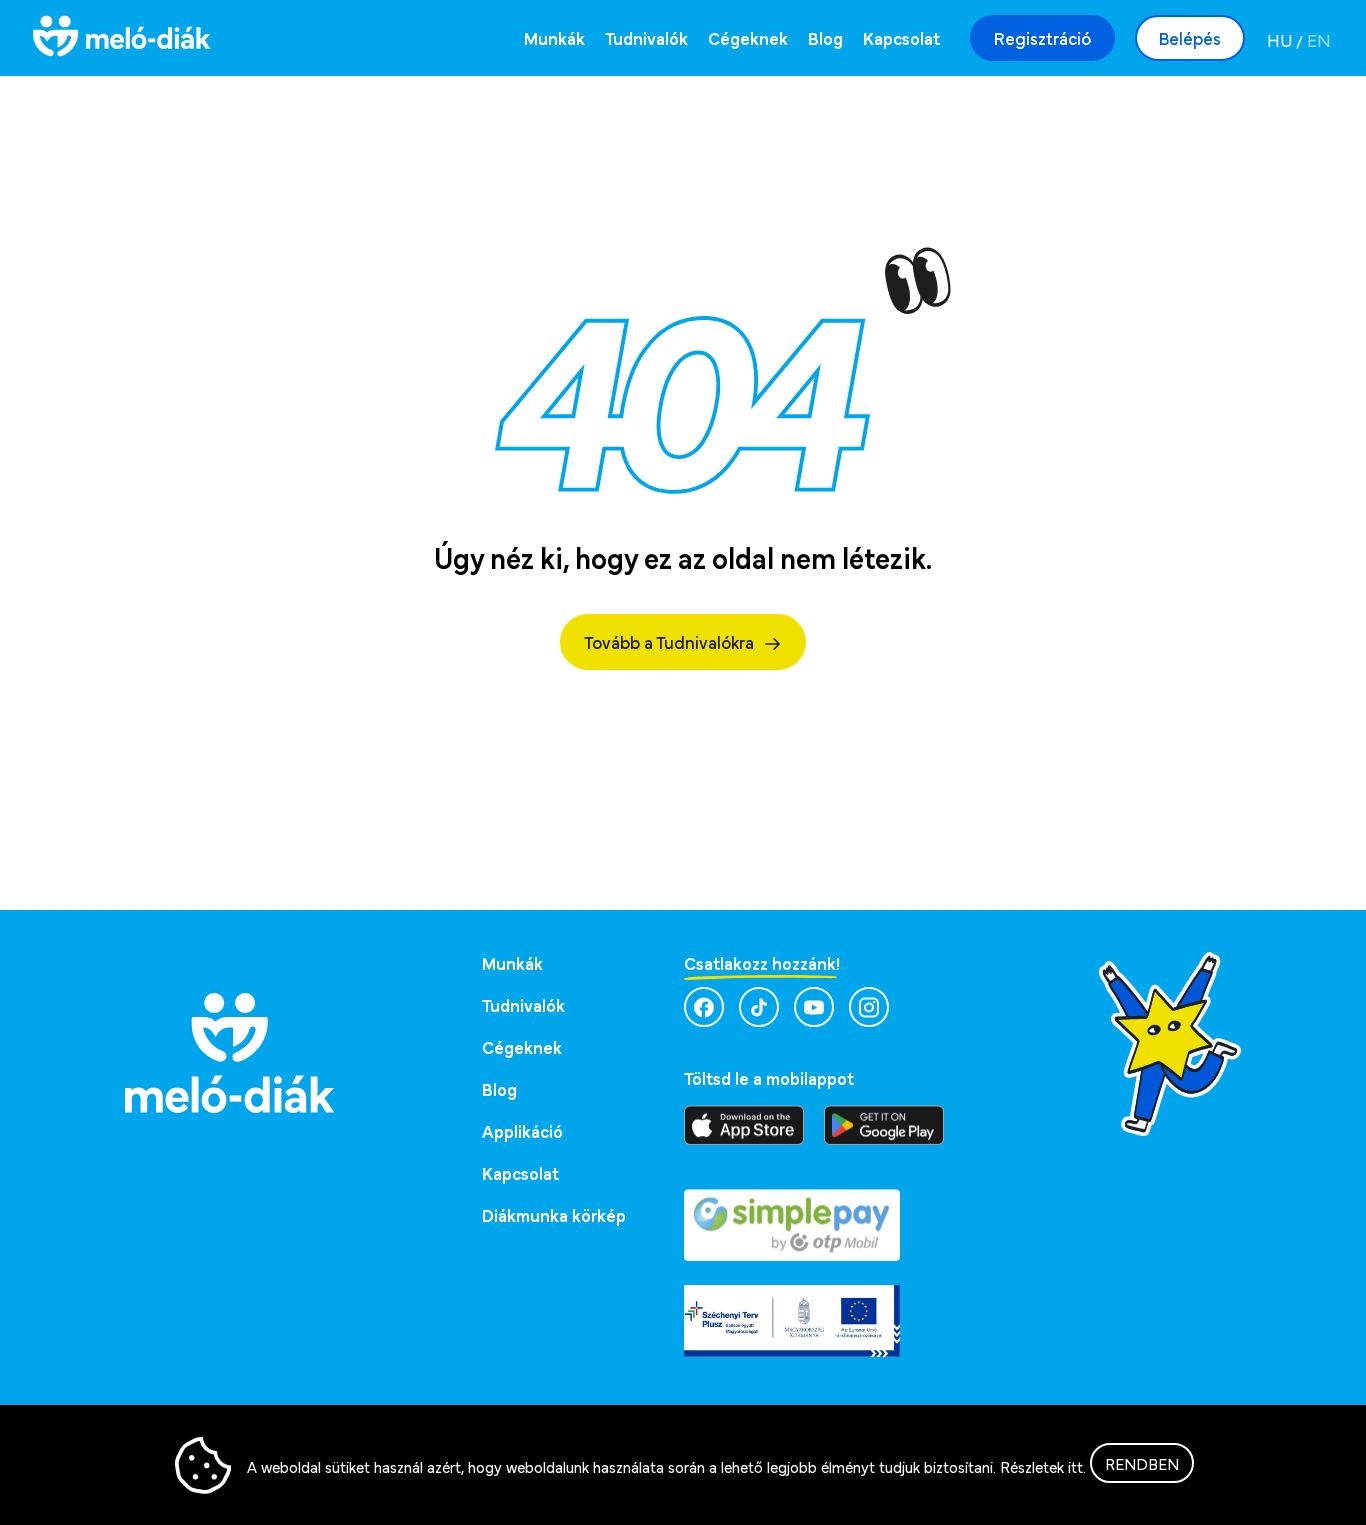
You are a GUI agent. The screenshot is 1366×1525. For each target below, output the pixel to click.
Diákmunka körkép (554, 1214)
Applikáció (522, 1130)
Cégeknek (748, 37)
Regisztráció (1042, 37)
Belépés (1190, 37)
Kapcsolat (901, 37)
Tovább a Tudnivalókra (669, 641)
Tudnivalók (646, 37)
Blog (825, 37)
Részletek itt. (1043, 1466)
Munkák (554, 37)
